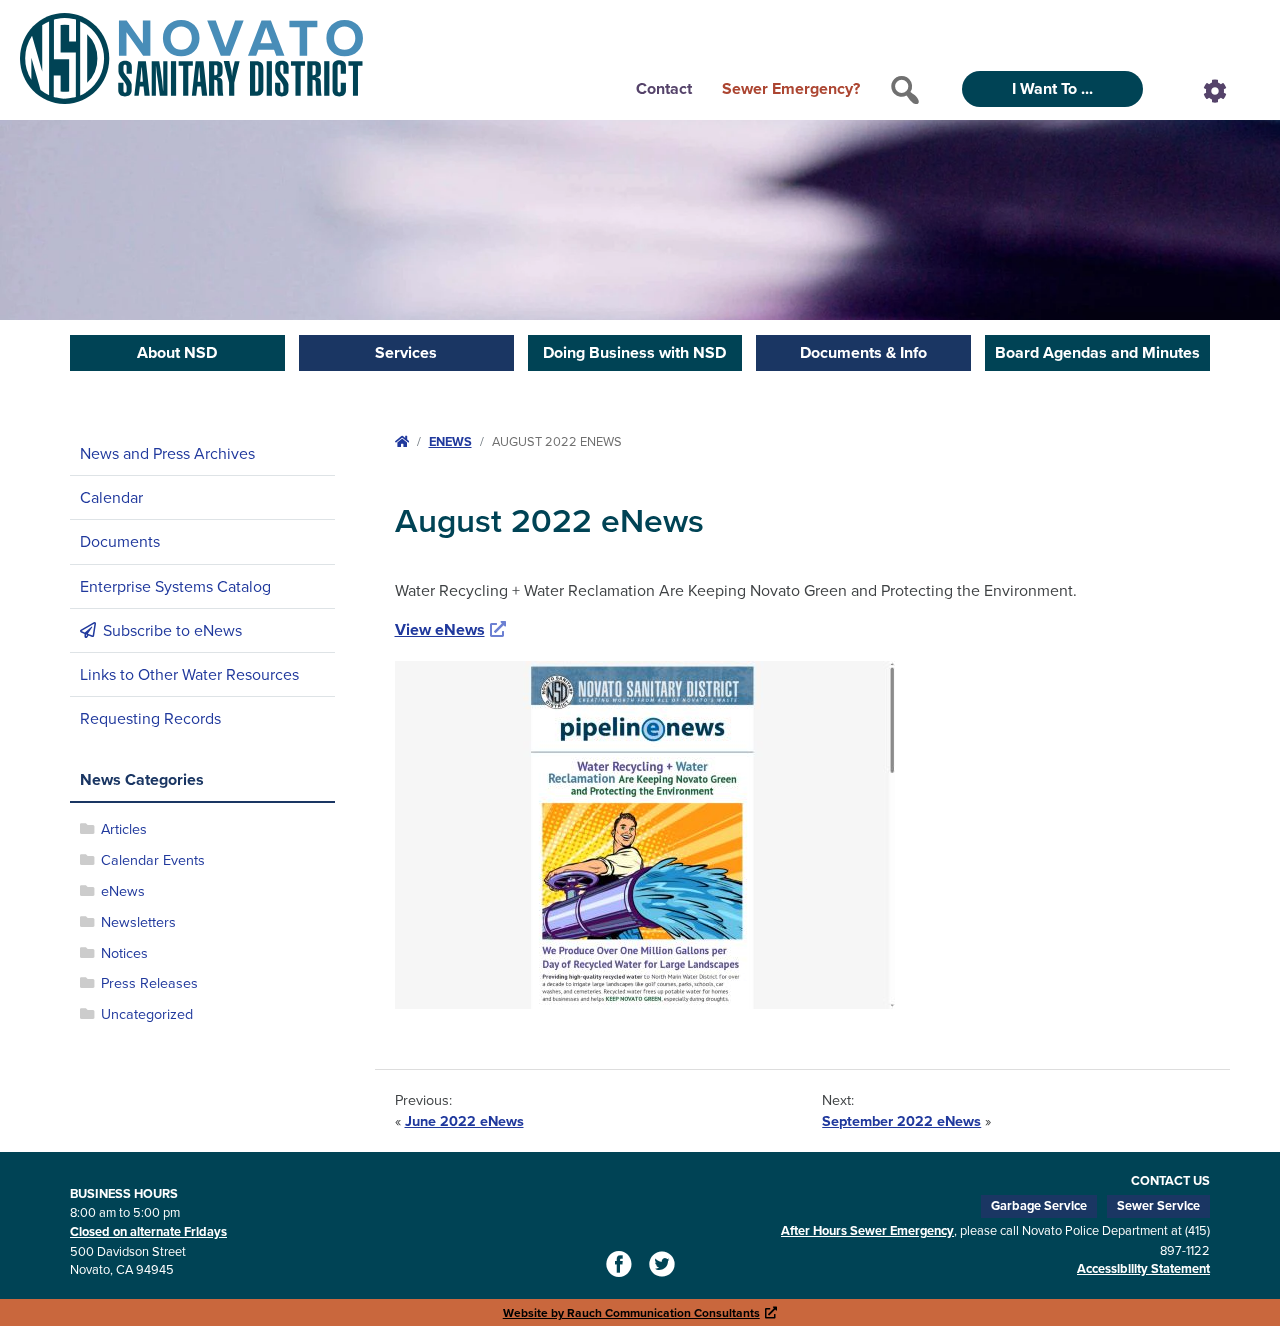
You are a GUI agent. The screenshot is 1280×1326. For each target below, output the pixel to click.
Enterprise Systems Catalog (175, 586)
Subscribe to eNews (172, 630)
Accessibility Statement (1143, 1268)
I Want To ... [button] (1052, 88)
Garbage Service (1039, 1205)
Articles (124, 828)
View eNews (451, 629)
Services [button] (406, 352)
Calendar (111, 497)
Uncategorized (147, 1013)
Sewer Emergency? (791, 88)
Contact (664, 88)
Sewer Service (1158, 1205)
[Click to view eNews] (645, 833)
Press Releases (149, 982)
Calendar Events (153, 859)
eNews (123, 890)
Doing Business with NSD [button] (634, 352)
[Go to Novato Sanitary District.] (402, 441)
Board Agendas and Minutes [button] (1097, 352)
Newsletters (138, 921)
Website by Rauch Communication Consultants (640, 1312)
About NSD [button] (177, 352)
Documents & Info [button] (863, 352)
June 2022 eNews (464, 1120)
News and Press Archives (167, 453)
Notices (124, 952)
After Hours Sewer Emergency (867, 1230)
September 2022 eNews (901, 1120)
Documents (120, 541)
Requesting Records (150, 718)
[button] (905, 90)
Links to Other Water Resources (189, 674)
